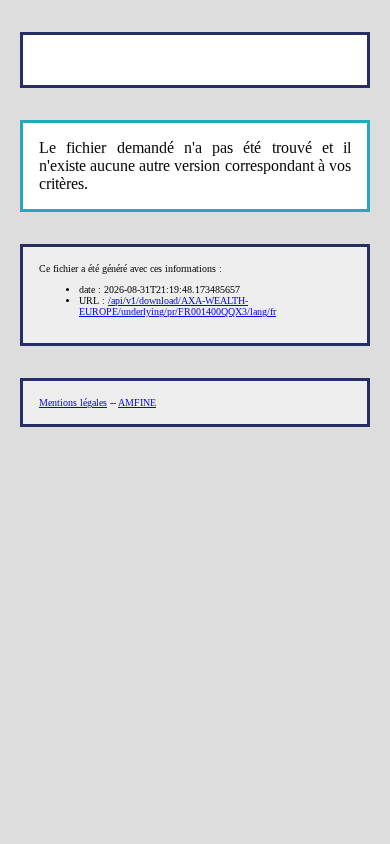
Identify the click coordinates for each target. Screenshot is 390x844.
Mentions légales (73, 402)
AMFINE (137, 402)
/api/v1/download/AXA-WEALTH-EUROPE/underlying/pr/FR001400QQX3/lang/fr (177, 306)
